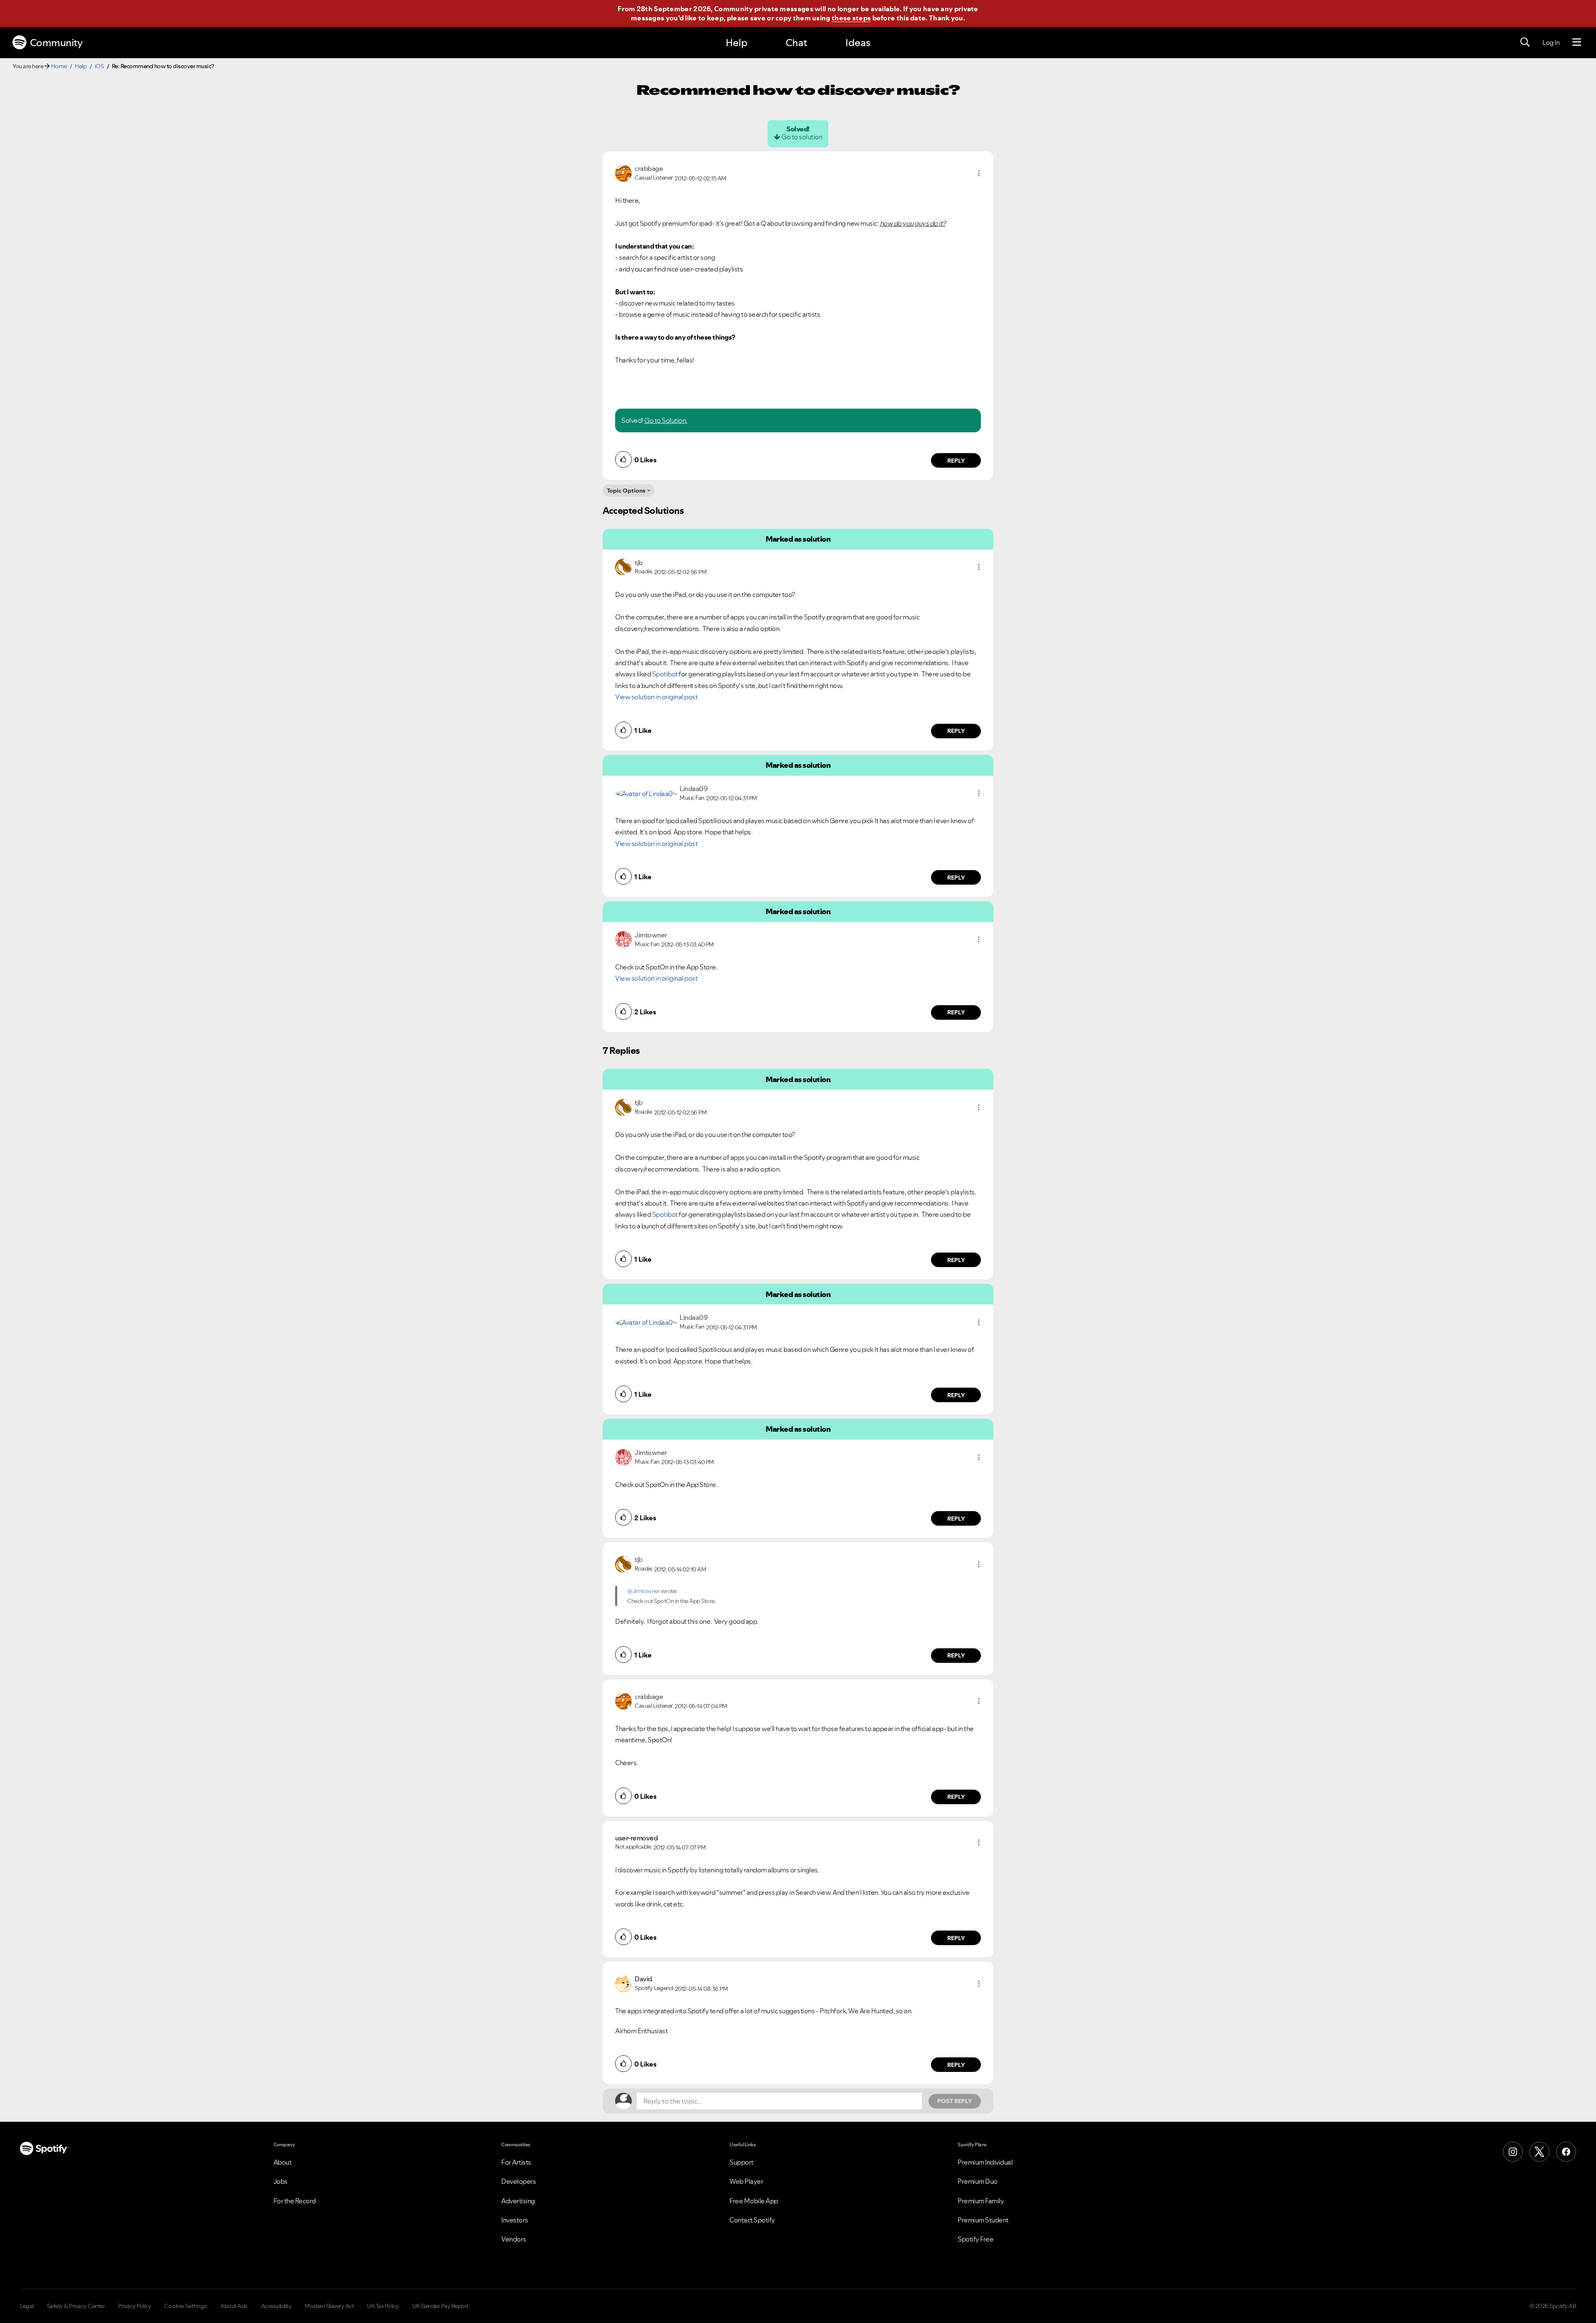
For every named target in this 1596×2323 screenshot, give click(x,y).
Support (741, 2162)
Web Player (746, 2181)
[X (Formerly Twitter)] (1539, 2152)
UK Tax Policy (383, 2306)
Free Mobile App (754, 2201)
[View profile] (623, 173)
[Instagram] (1513, 2152)
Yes (875, 2309)
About (283, 2162)
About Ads (234, 2306)
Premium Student (983, 2220)
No (835, 2309)
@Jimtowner (643, 1591)
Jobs (281, 2181)
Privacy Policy (134, 2306)
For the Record (295, 2201)
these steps (851, 18)
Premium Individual (985, 2162)
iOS (99, 66)
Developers (518, 2181)
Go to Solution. (666, 420)
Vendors (514, 2239)
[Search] (1525, 42)
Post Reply (955, 2101)
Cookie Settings (186, 2306)
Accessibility (276, 2306)
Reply (956, 461)
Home (59, 66)
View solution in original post (656, 697)
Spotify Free (975, 2239)
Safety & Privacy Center (76, 2306)
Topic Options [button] (626, 491)
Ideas (858, 43)
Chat (796, 43)
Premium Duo (978, 2181)
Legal (27, 2306)
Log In (1551, 42)
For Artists (516, 2162)
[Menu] (1577, 42)
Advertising (518, 2201)
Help (736, 43)
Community (56, 43)
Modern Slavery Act (329, 2306)
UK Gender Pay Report (440, 2306)
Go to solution (802, 137)
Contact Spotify (752, 2220)
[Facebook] (1566, 2152)
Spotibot (665, 674)
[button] (979, 173)
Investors (515, 2220)
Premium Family (981, 2201)
